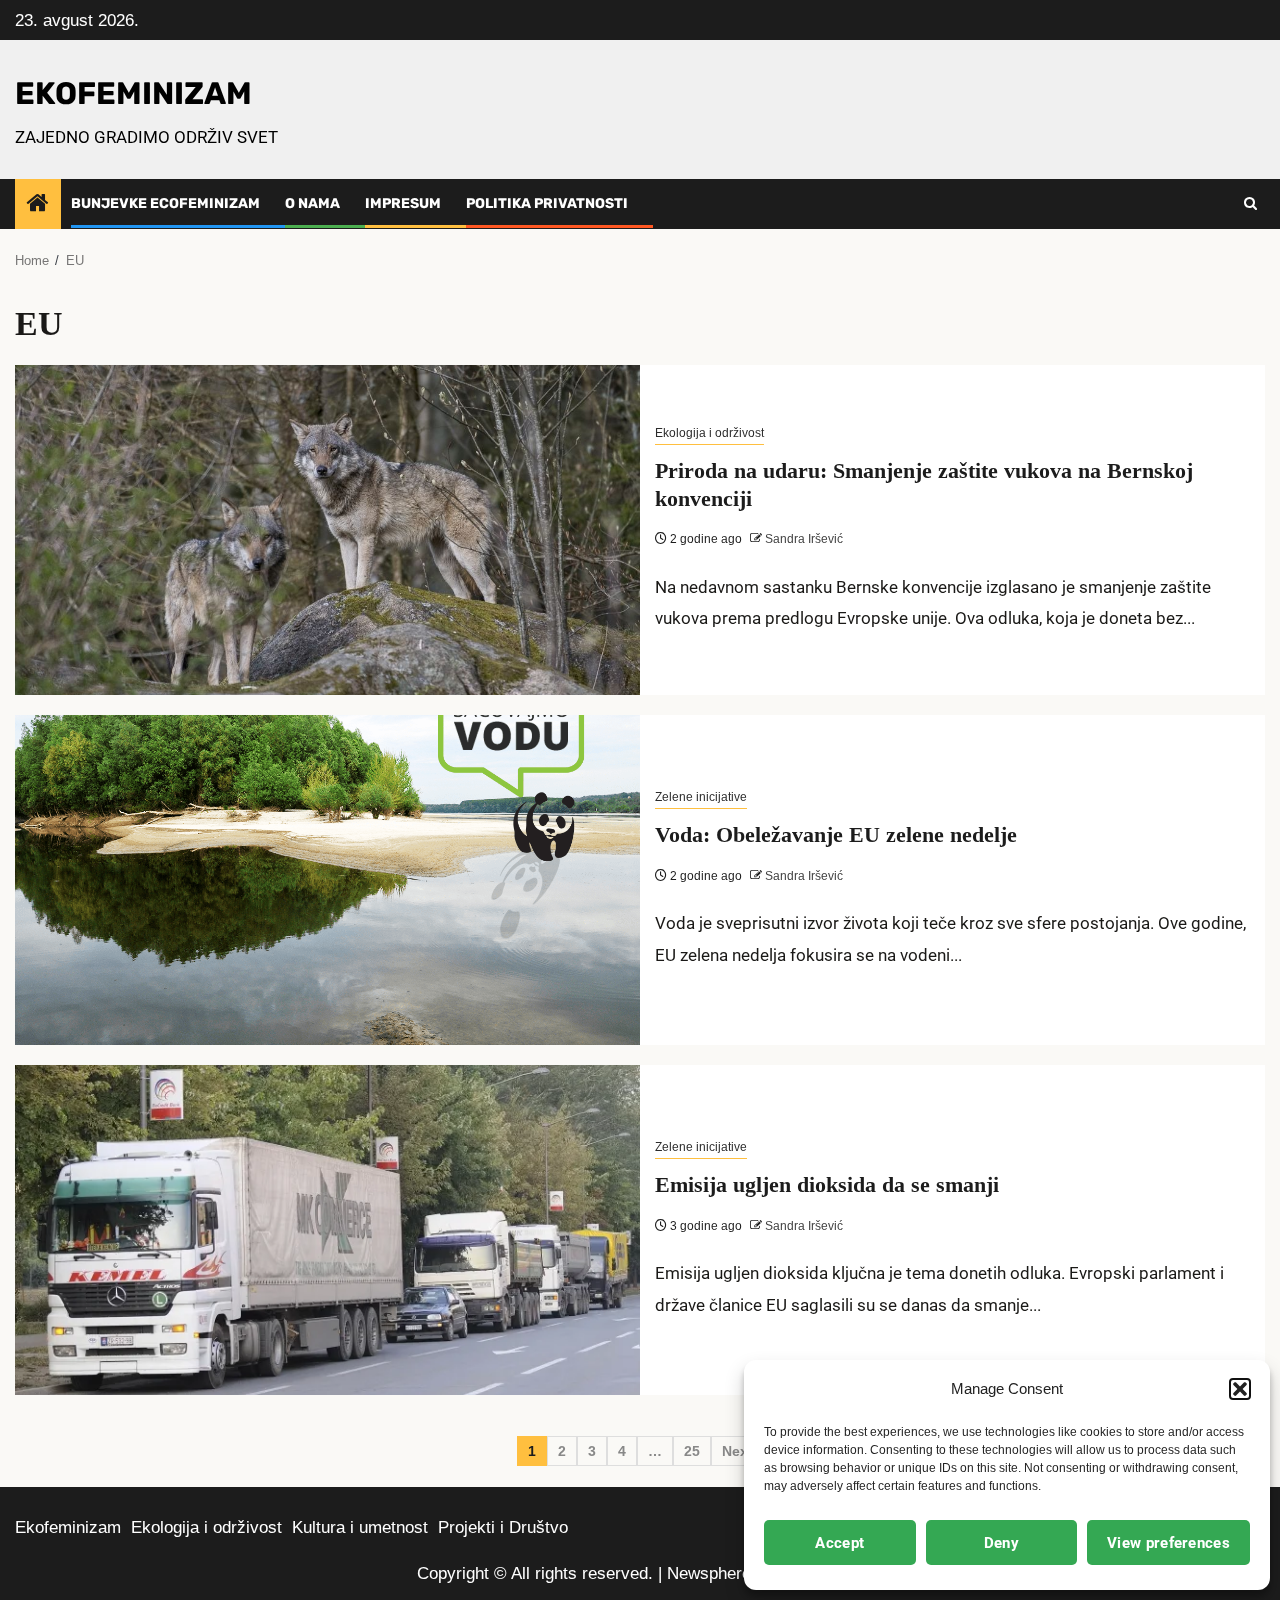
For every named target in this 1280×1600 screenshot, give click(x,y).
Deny (1001, 1543)
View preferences (1168, 1543)
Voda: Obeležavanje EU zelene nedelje (836, 834)
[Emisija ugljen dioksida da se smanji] (327, 1230)
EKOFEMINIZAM (133, 93)
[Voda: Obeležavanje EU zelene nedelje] (327, 880)
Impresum (403, 203)
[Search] (1250, 204)
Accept (839, 1543)
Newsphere (709, 1573)
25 (692, 1451)
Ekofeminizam (68, 1527)
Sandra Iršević (802, 539)
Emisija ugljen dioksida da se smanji (827, 1184)
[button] (1240, 1389)
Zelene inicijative (701, 797)
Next (737, 1451)
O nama (312, 203)
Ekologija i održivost (709, 433)
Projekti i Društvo (503, 1527)
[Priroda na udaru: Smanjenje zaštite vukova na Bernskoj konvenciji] (327, 530)
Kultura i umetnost (360, 1527)
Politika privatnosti (547, 203)
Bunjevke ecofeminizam (165, 203)
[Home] (38, 204)
